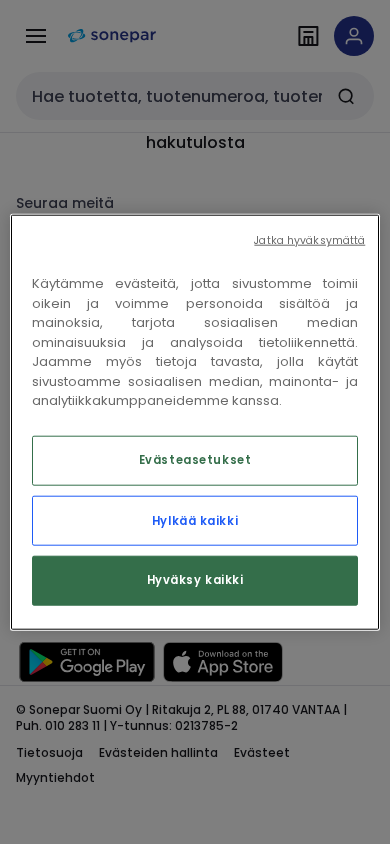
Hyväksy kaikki (195, 579)
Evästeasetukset (195, 459)
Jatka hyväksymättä (309, 240)
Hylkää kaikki (195, 520)
